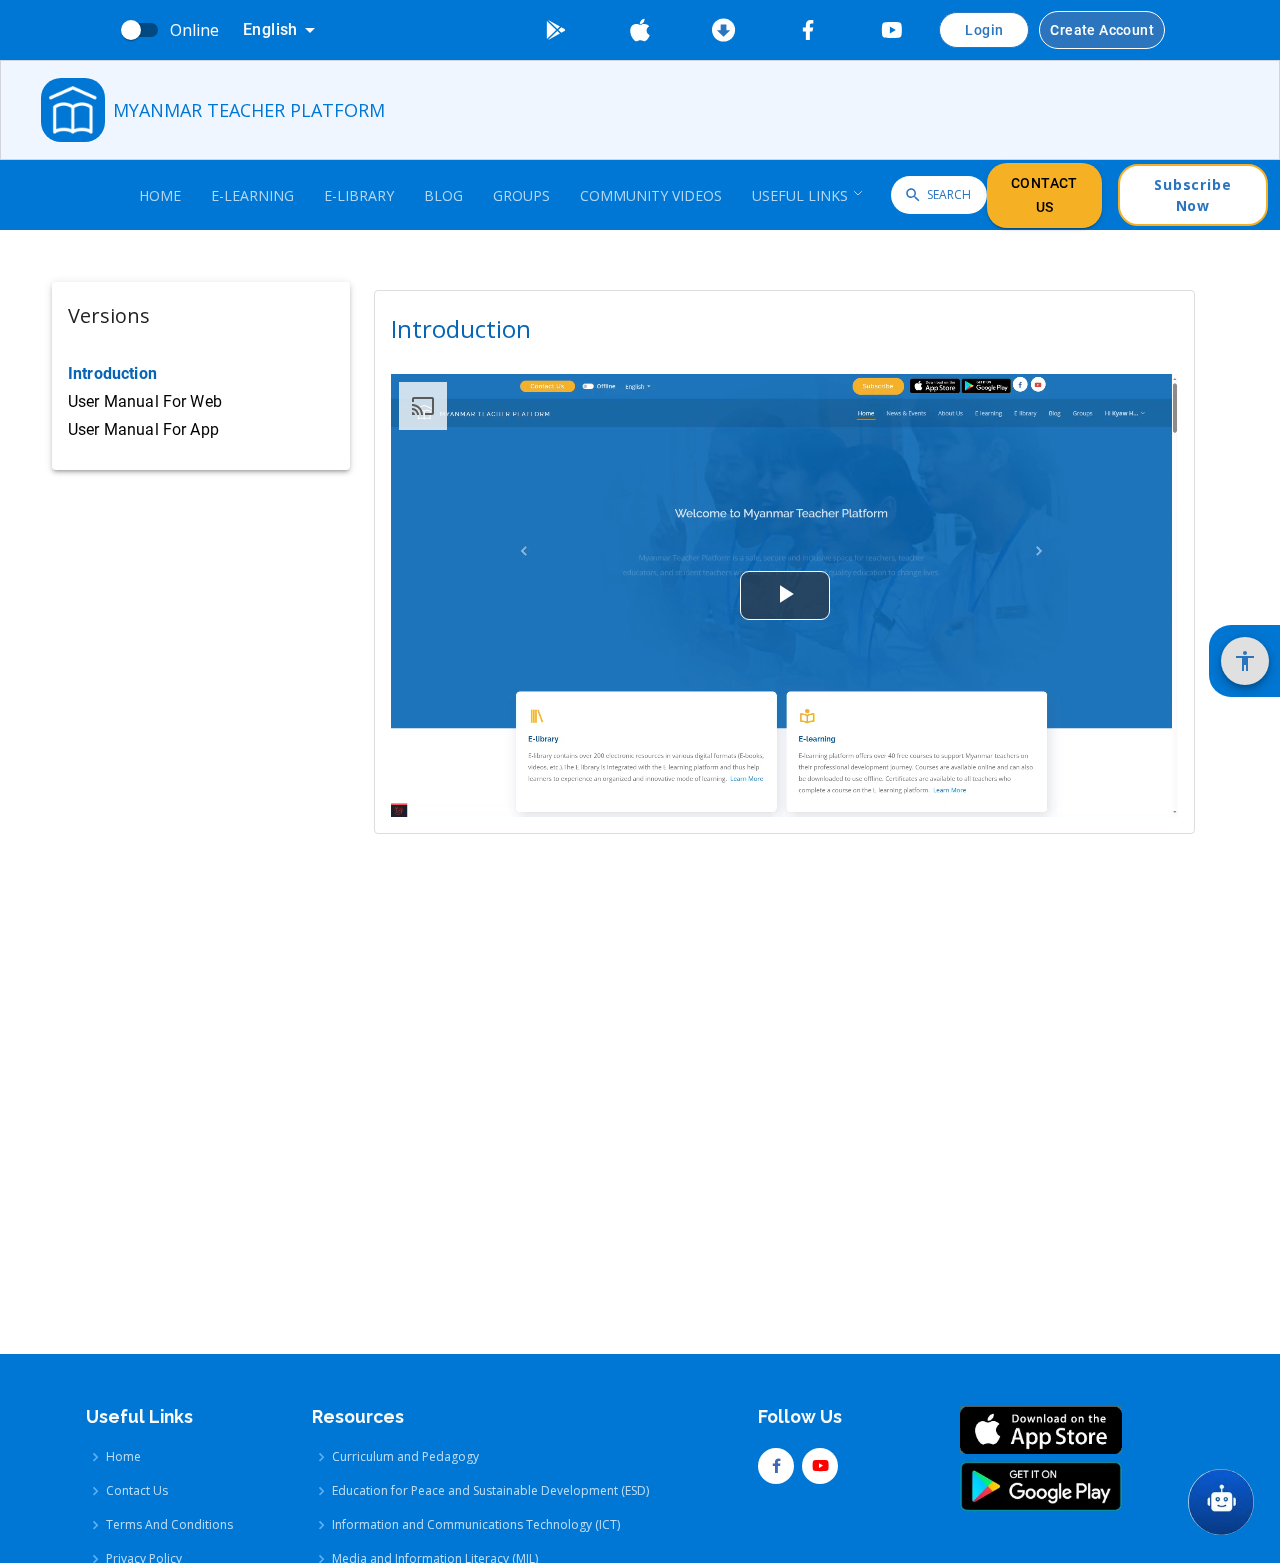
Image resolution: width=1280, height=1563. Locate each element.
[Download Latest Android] (724, 30)
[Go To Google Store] (556, 30)
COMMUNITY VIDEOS (651, 195)
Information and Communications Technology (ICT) (476, 1524)
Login (984, 30)
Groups (521, 195)
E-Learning (252, 195)
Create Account (1102, 30)
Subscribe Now (1192, 195)
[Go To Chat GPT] (1221, 1502)
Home (160, 195)
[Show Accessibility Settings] (1245, 661)
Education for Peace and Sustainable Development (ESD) (490, 1490)
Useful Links (800, 195)
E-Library (359, 195)
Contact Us (1044, 195)
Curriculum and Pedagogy (405, 1456)
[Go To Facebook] (808, 30)
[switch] (131, 30)
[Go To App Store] (640, 30)
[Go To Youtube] (892, 30)
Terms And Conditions (169, 1524)
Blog (443, 195)
